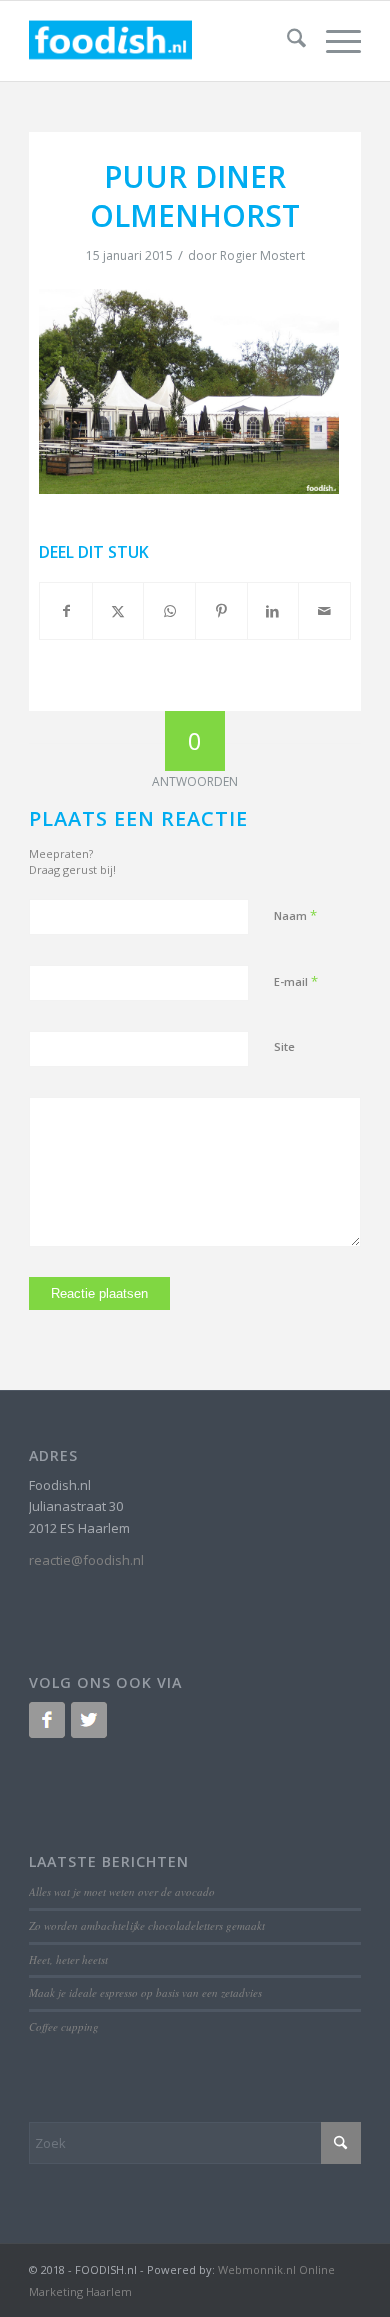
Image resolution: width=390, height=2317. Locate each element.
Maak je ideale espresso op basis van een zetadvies (145, 1992)
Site (284, 1046)
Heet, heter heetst (68, 1959)
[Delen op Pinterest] (221, 611)
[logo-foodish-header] (161, 41)
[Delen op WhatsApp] (169, 611)
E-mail (296, 981)
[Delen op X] (118, 611)
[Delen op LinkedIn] (273, 611)
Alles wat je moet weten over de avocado (122, 1891)
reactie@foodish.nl (86, 1560)
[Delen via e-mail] (324, 611)
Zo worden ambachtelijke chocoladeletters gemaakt (147, 1925)
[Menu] (333, 41)
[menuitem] (286, 41)
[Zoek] (286, 41)
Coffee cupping (64, 2026)
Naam (295, 915)
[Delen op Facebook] (66, 611)
